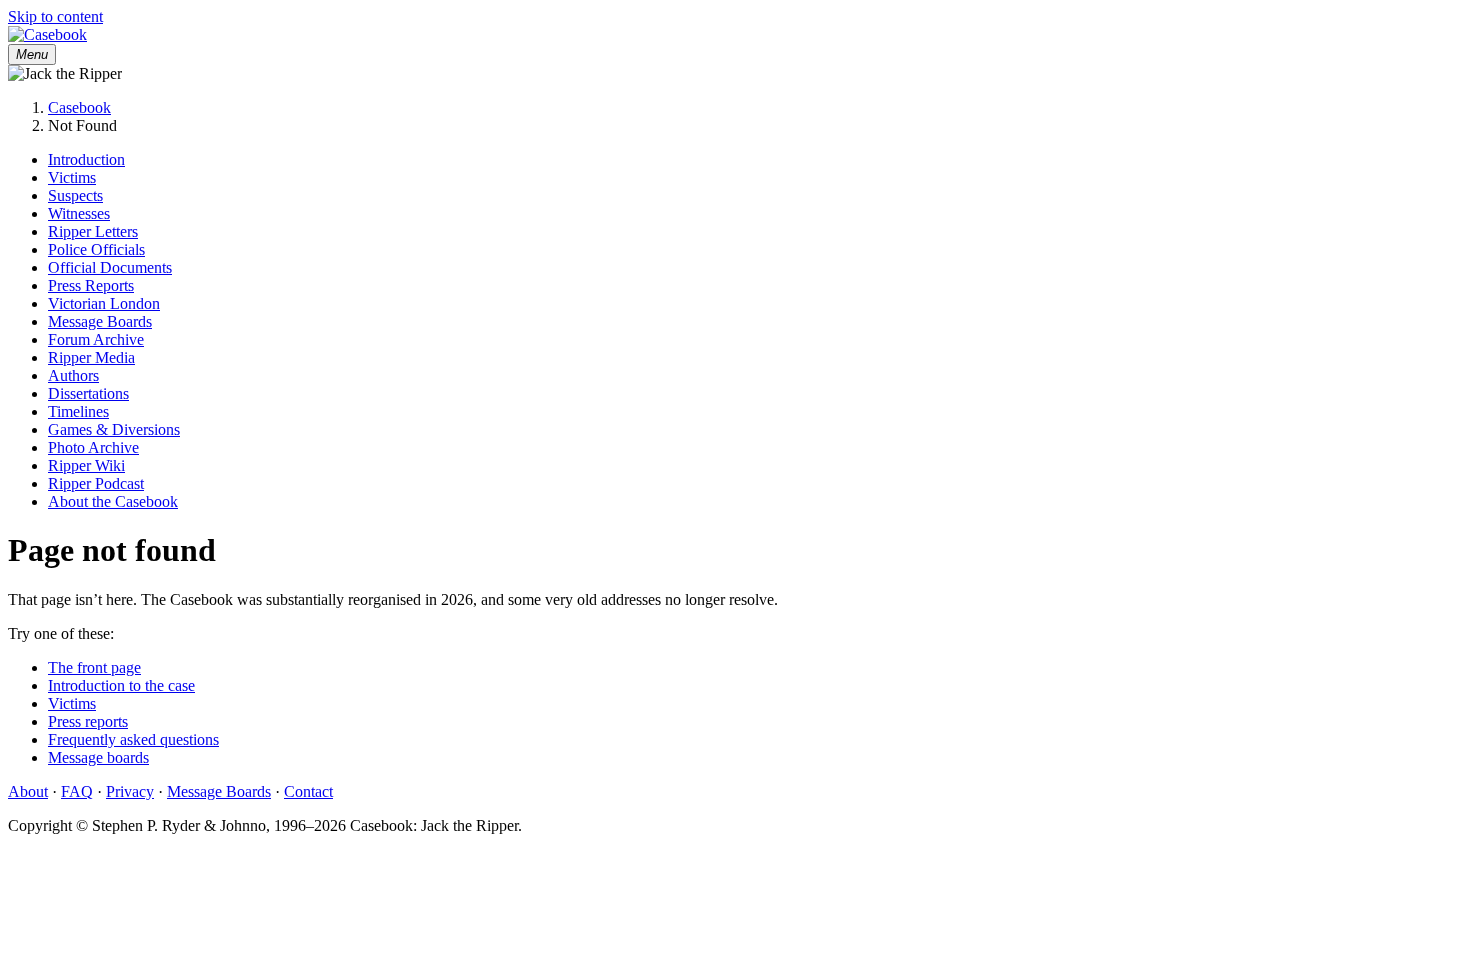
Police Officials (96, 249)
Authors (73, 375)
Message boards (98, 757)
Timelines (78, 411)
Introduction (86, 159)
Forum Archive (96, 339)
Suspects (75, 195)
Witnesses (79, 213)
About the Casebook (113, 501)
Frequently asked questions (133, 739)
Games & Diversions (114, 429)
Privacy (130, 791)
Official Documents (110, 267)
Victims (72, 177)
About (28, 791)
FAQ (77, 791)
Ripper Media (91, 357)
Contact (308, 791)
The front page (94, 667)
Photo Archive (93, 447)
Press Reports (91, 285)
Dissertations (88, 393)
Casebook (79, 107)
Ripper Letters (93, 231)
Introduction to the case (121, 685)
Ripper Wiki (86, 465)
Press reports (88, 721)
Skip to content (55, 16)
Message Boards (100, 321)
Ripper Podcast (96, 483)
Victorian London (104, 303)
